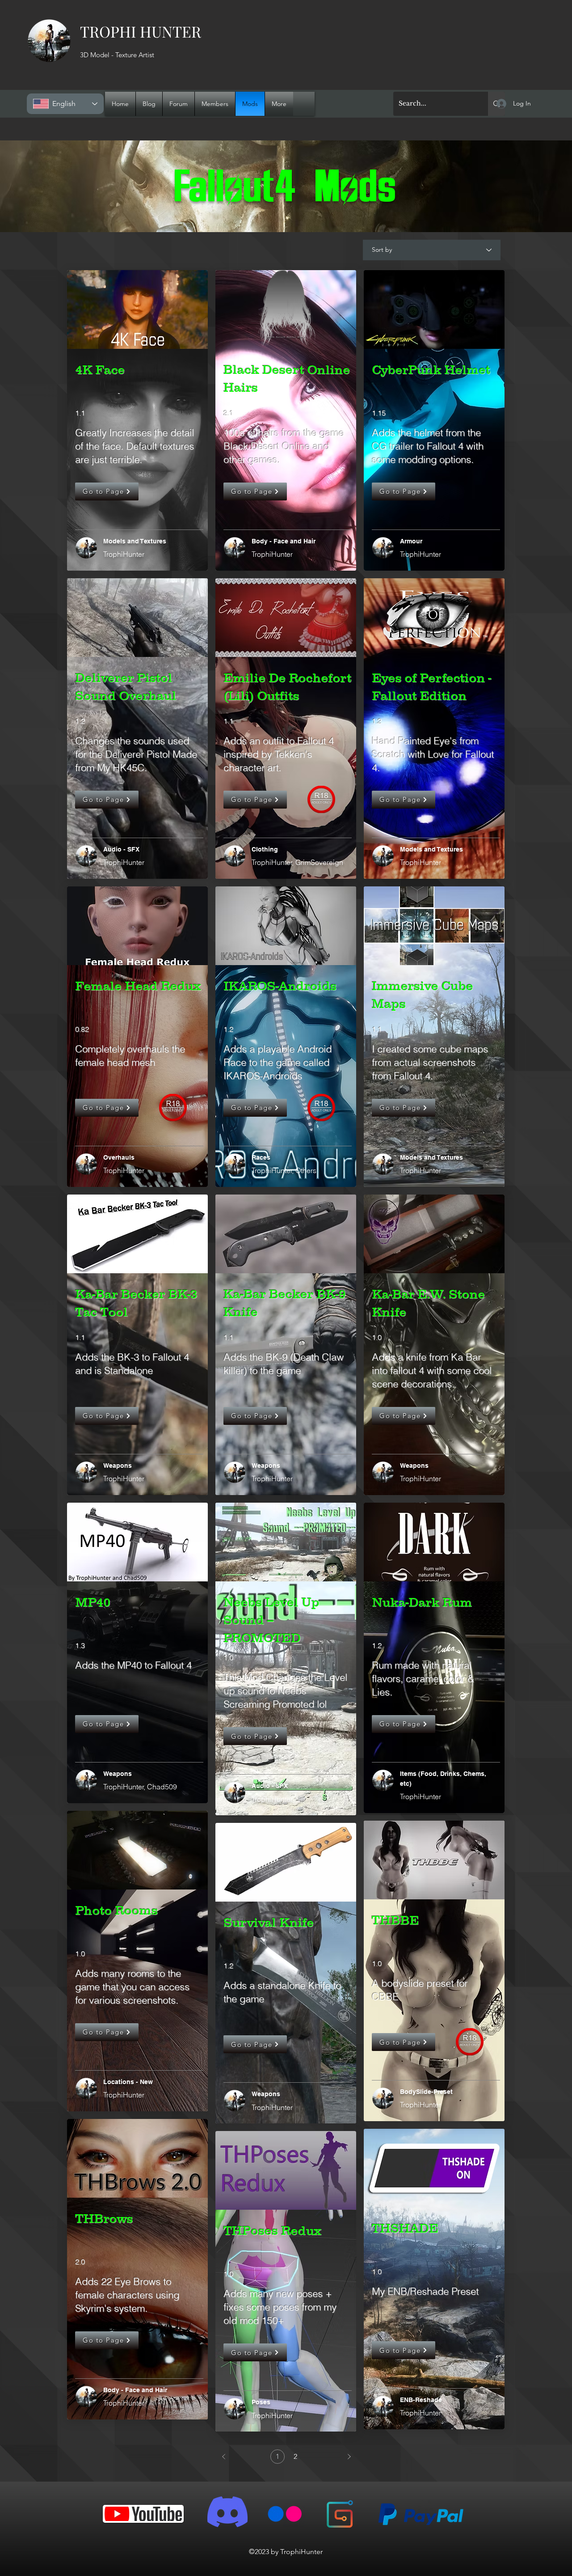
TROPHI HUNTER (141, 31)
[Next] (349, 2457)
